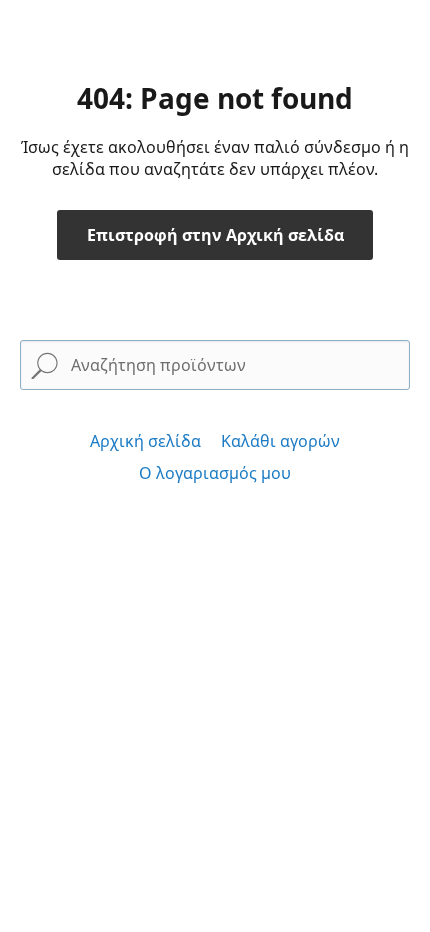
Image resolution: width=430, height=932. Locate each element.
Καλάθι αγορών (280, 441)
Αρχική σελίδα (145, 441)
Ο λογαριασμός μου (215, 473)
